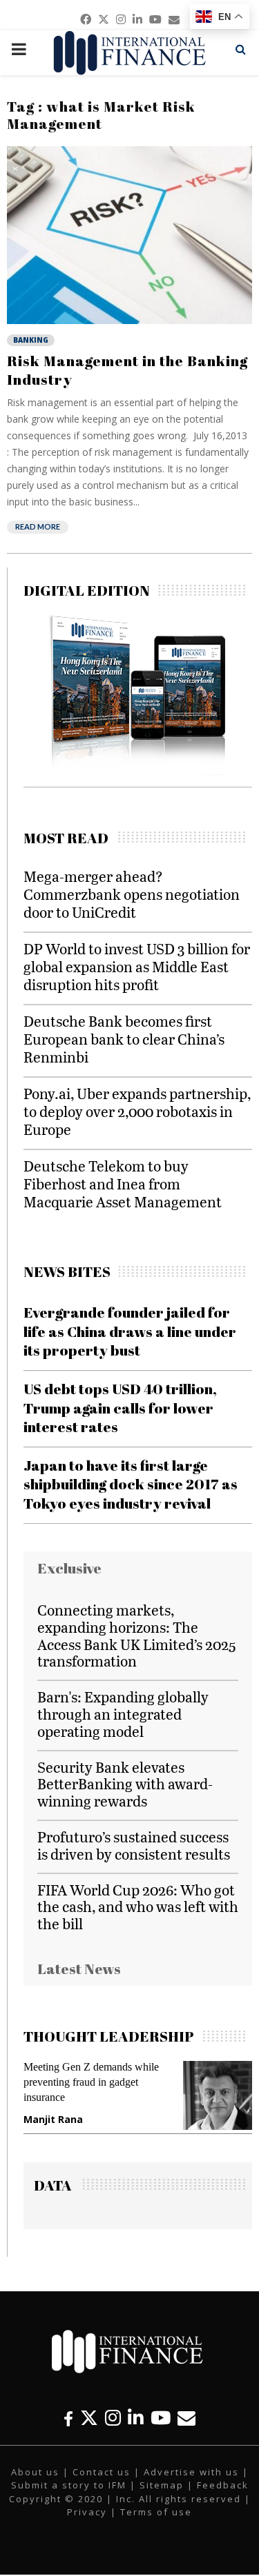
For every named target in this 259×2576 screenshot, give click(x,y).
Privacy (87, 2512)
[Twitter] (89, 2418)
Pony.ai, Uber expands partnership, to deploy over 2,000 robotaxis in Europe (137, 1111)
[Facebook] (68, 2418)
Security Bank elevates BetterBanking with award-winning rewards (125, 1784)
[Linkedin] (136, 2418)
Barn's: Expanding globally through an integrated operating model (123, 1714)
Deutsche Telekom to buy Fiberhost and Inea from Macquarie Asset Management (123, 1184)
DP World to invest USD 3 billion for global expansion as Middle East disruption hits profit (137, 966)
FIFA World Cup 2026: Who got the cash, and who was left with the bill (138, 1907)
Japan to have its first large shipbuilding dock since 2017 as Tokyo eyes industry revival (131, 1484)
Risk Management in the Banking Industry (127, 370)
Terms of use (156, 2512)
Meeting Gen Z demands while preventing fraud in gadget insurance (91, 2082)
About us (35, 2472)
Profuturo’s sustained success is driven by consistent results (134, 1845)
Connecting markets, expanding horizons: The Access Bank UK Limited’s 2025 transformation (137, 1635)
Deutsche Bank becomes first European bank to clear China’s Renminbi (124, 1039)
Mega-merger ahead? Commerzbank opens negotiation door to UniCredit (132, 894)
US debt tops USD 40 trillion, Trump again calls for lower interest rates (120, 1408)
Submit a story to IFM (69, 2485)
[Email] (186, 2418)
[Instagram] (113, 2418)
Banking (31, 340)
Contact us (102, 2472)
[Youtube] (161, 2418)
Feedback (223, 2485)
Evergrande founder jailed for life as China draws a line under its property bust (130, 1331)
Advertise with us (191, 2472)
